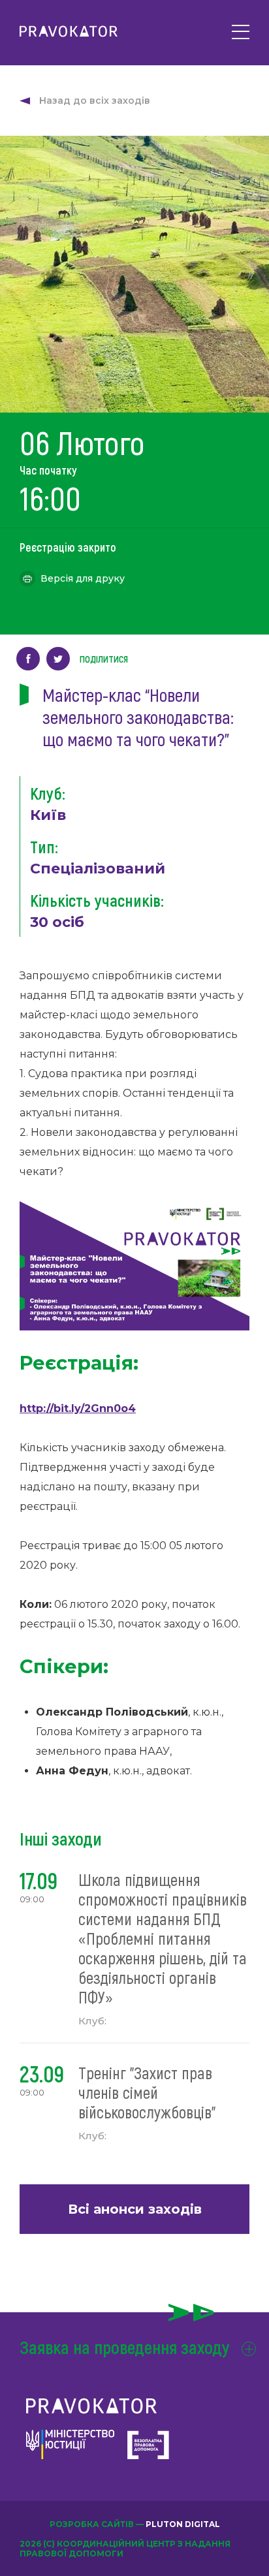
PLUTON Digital (183, 2524)
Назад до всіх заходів (95, 101)
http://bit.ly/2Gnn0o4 (78, 1408)
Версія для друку (83, 578)
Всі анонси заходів (135, 2209)
